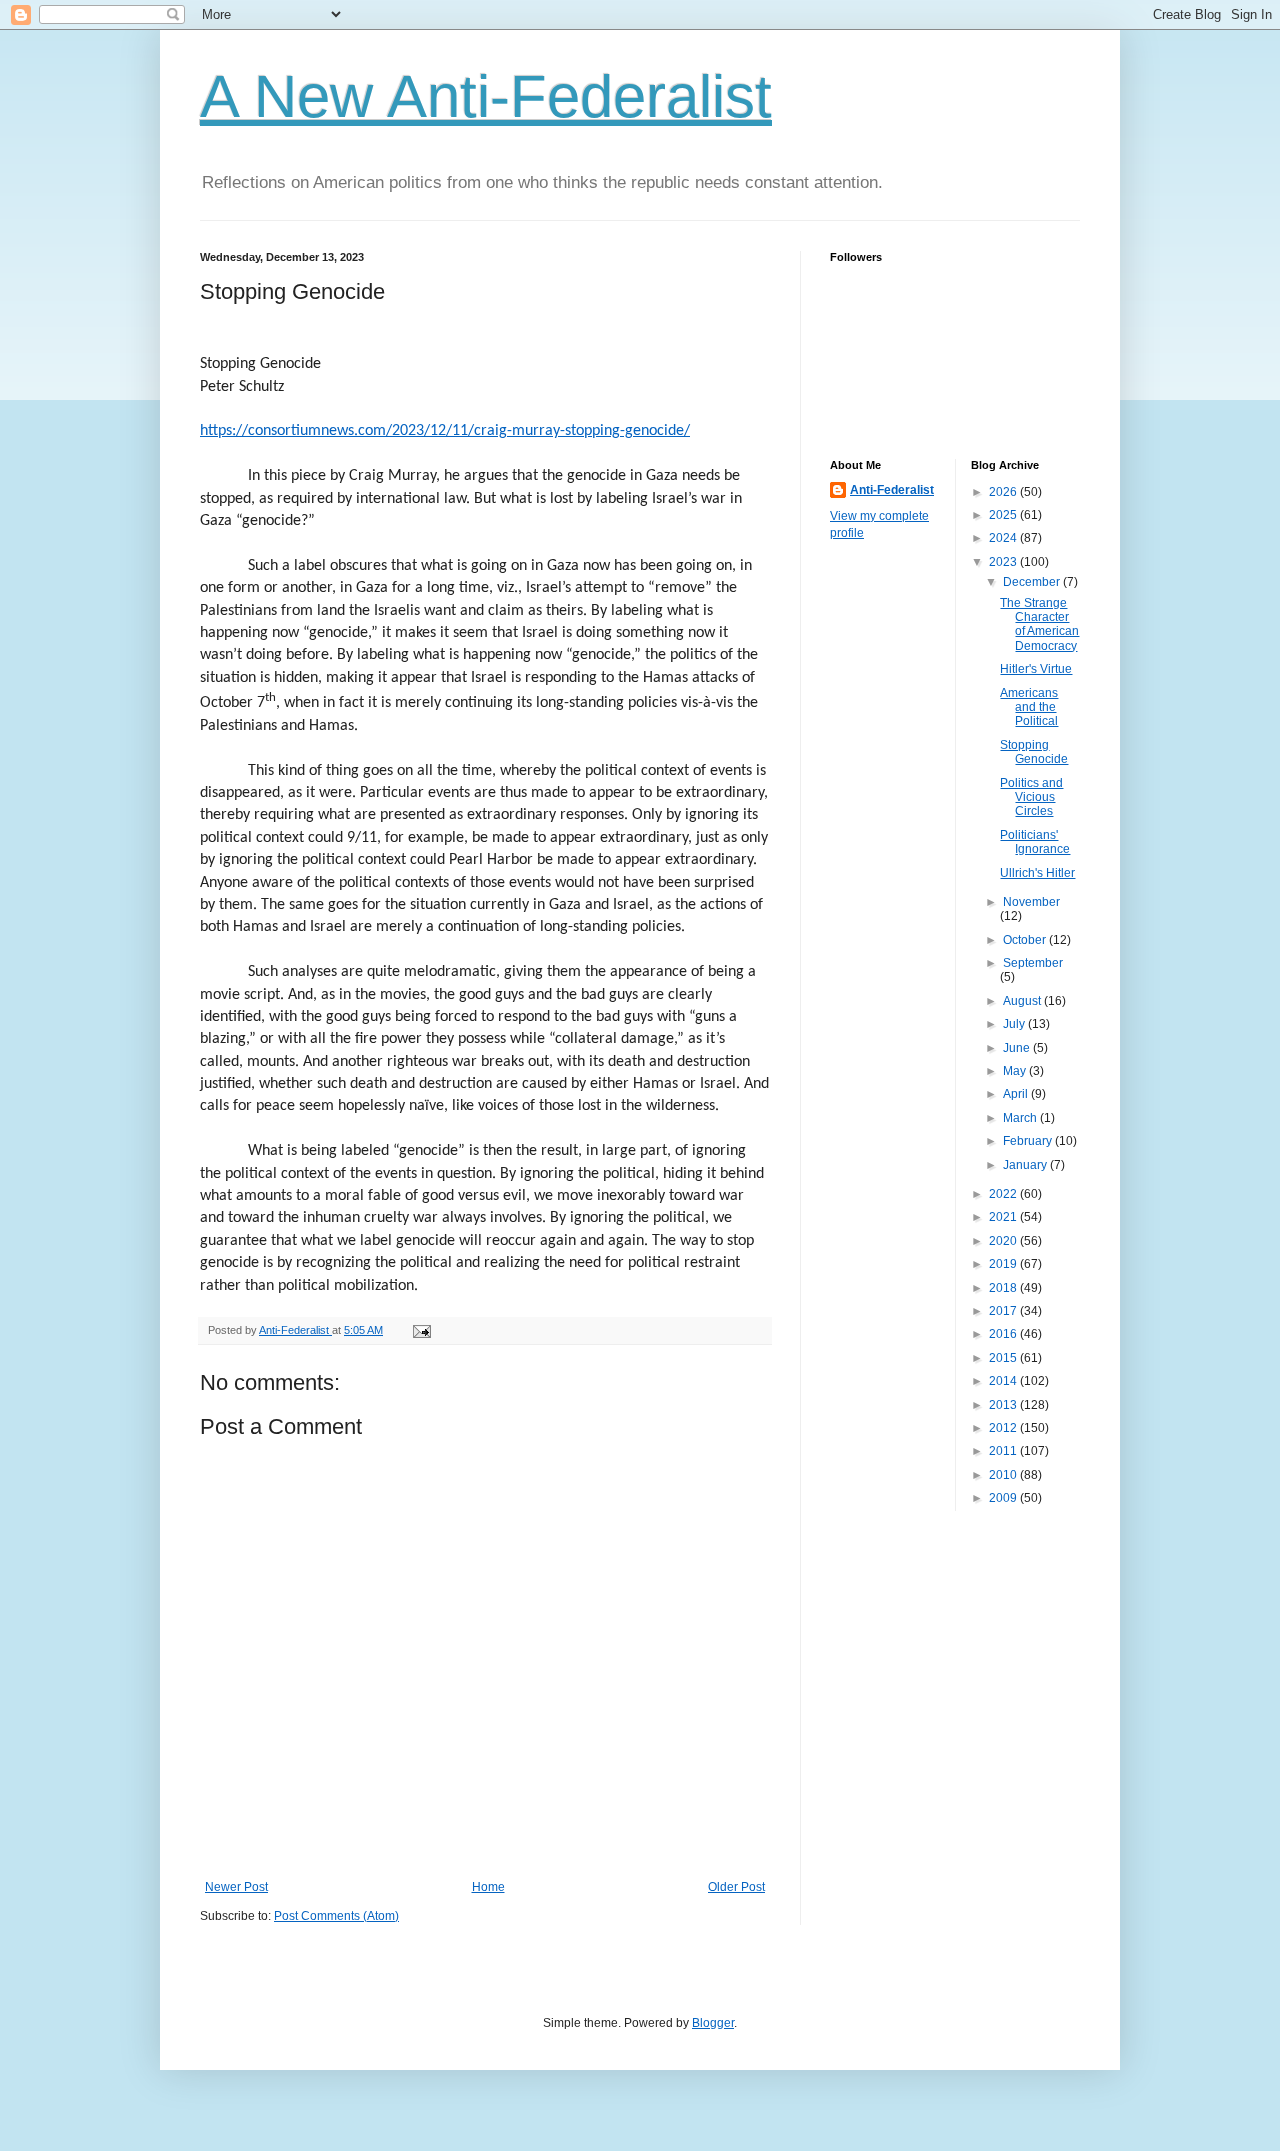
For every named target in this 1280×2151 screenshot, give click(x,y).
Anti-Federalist (892, 490)
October (1026, 940)
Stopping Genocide (1034, 752)
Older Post (736, 1887)
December (1033, 582)
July (1015, 1024)
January (1026, 1165)
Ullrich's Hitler (1037, 873)
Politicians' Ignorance (1035, 842)
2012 (1004, 1428)
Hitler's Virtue (1036, 669)
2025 (1004, 515)
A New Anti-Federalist (486, 96)
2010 (1004, 1475)
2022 (1004, 1194)
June (1018, 1048)
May (1016, 1071)
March (1021, 1118)
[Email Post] (421, 1330)
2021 (1004, 1217)
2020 (1004, 1241)
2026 (1004, 492)
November (1031, 902)
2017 (1004, 1311)
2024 (1004, 538)
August (1023, 1001)
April (1017, 1094)
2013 (1004, 1405)
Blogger (713, 2023)
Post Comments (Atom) (336, 1916)
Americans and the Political (1029, 707)
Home (488, 1887)
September (1033, 963)
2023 (1004, 562)
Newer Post (236, 1887)
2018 (1004, 1288)
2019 (1004, 1264)
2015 (1004, 1358)
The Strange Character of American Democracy (1039, 624)
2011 (1004, 1451)
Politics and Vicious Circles (1031, 797)
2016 (1004, 1334)
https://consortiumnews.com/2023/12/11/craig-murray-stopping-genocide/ (445, 431)
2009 (1004, 1498)
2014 (1004, 1381)
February (1029, 1141)
